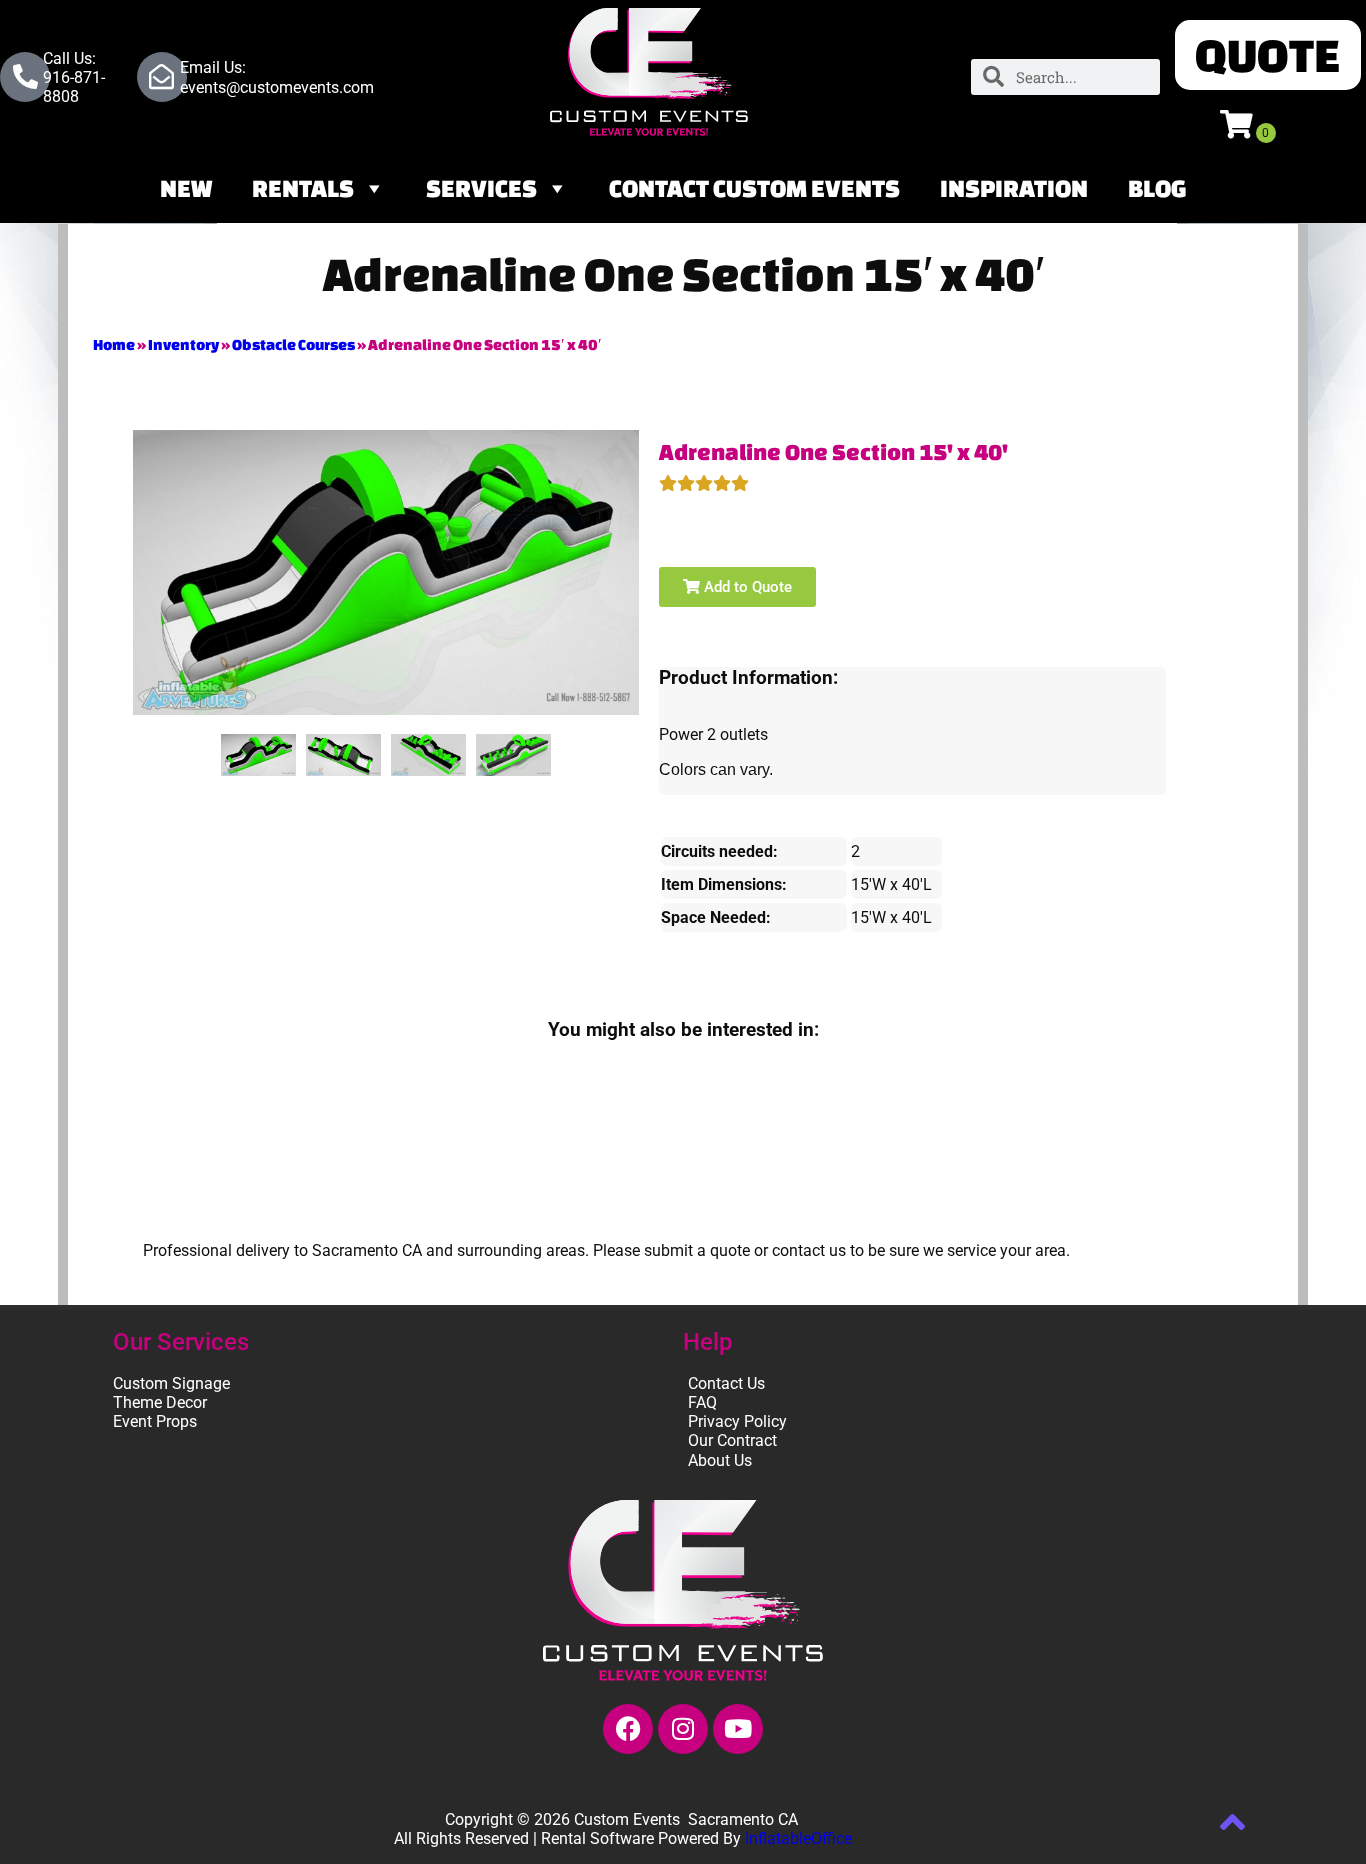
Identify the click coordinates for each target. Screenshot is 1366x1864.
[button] (1268, 55)
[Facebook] (628, 1729)
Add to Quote (746, 587)
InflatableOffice (798, 1838)
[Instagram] (683, 1729)
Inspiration (1014, 188)
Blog (1157, 188)
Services (481, 188)
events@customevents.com (277, 87)
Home (114, 344)
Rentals (303, 188)
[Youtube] (738, 1729)
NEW (186, 188)
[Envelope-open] (162, 77)
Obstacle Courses (293, 344)
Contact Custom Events (754, 188)
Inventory (183, 344)
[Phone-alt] (25, 77)
